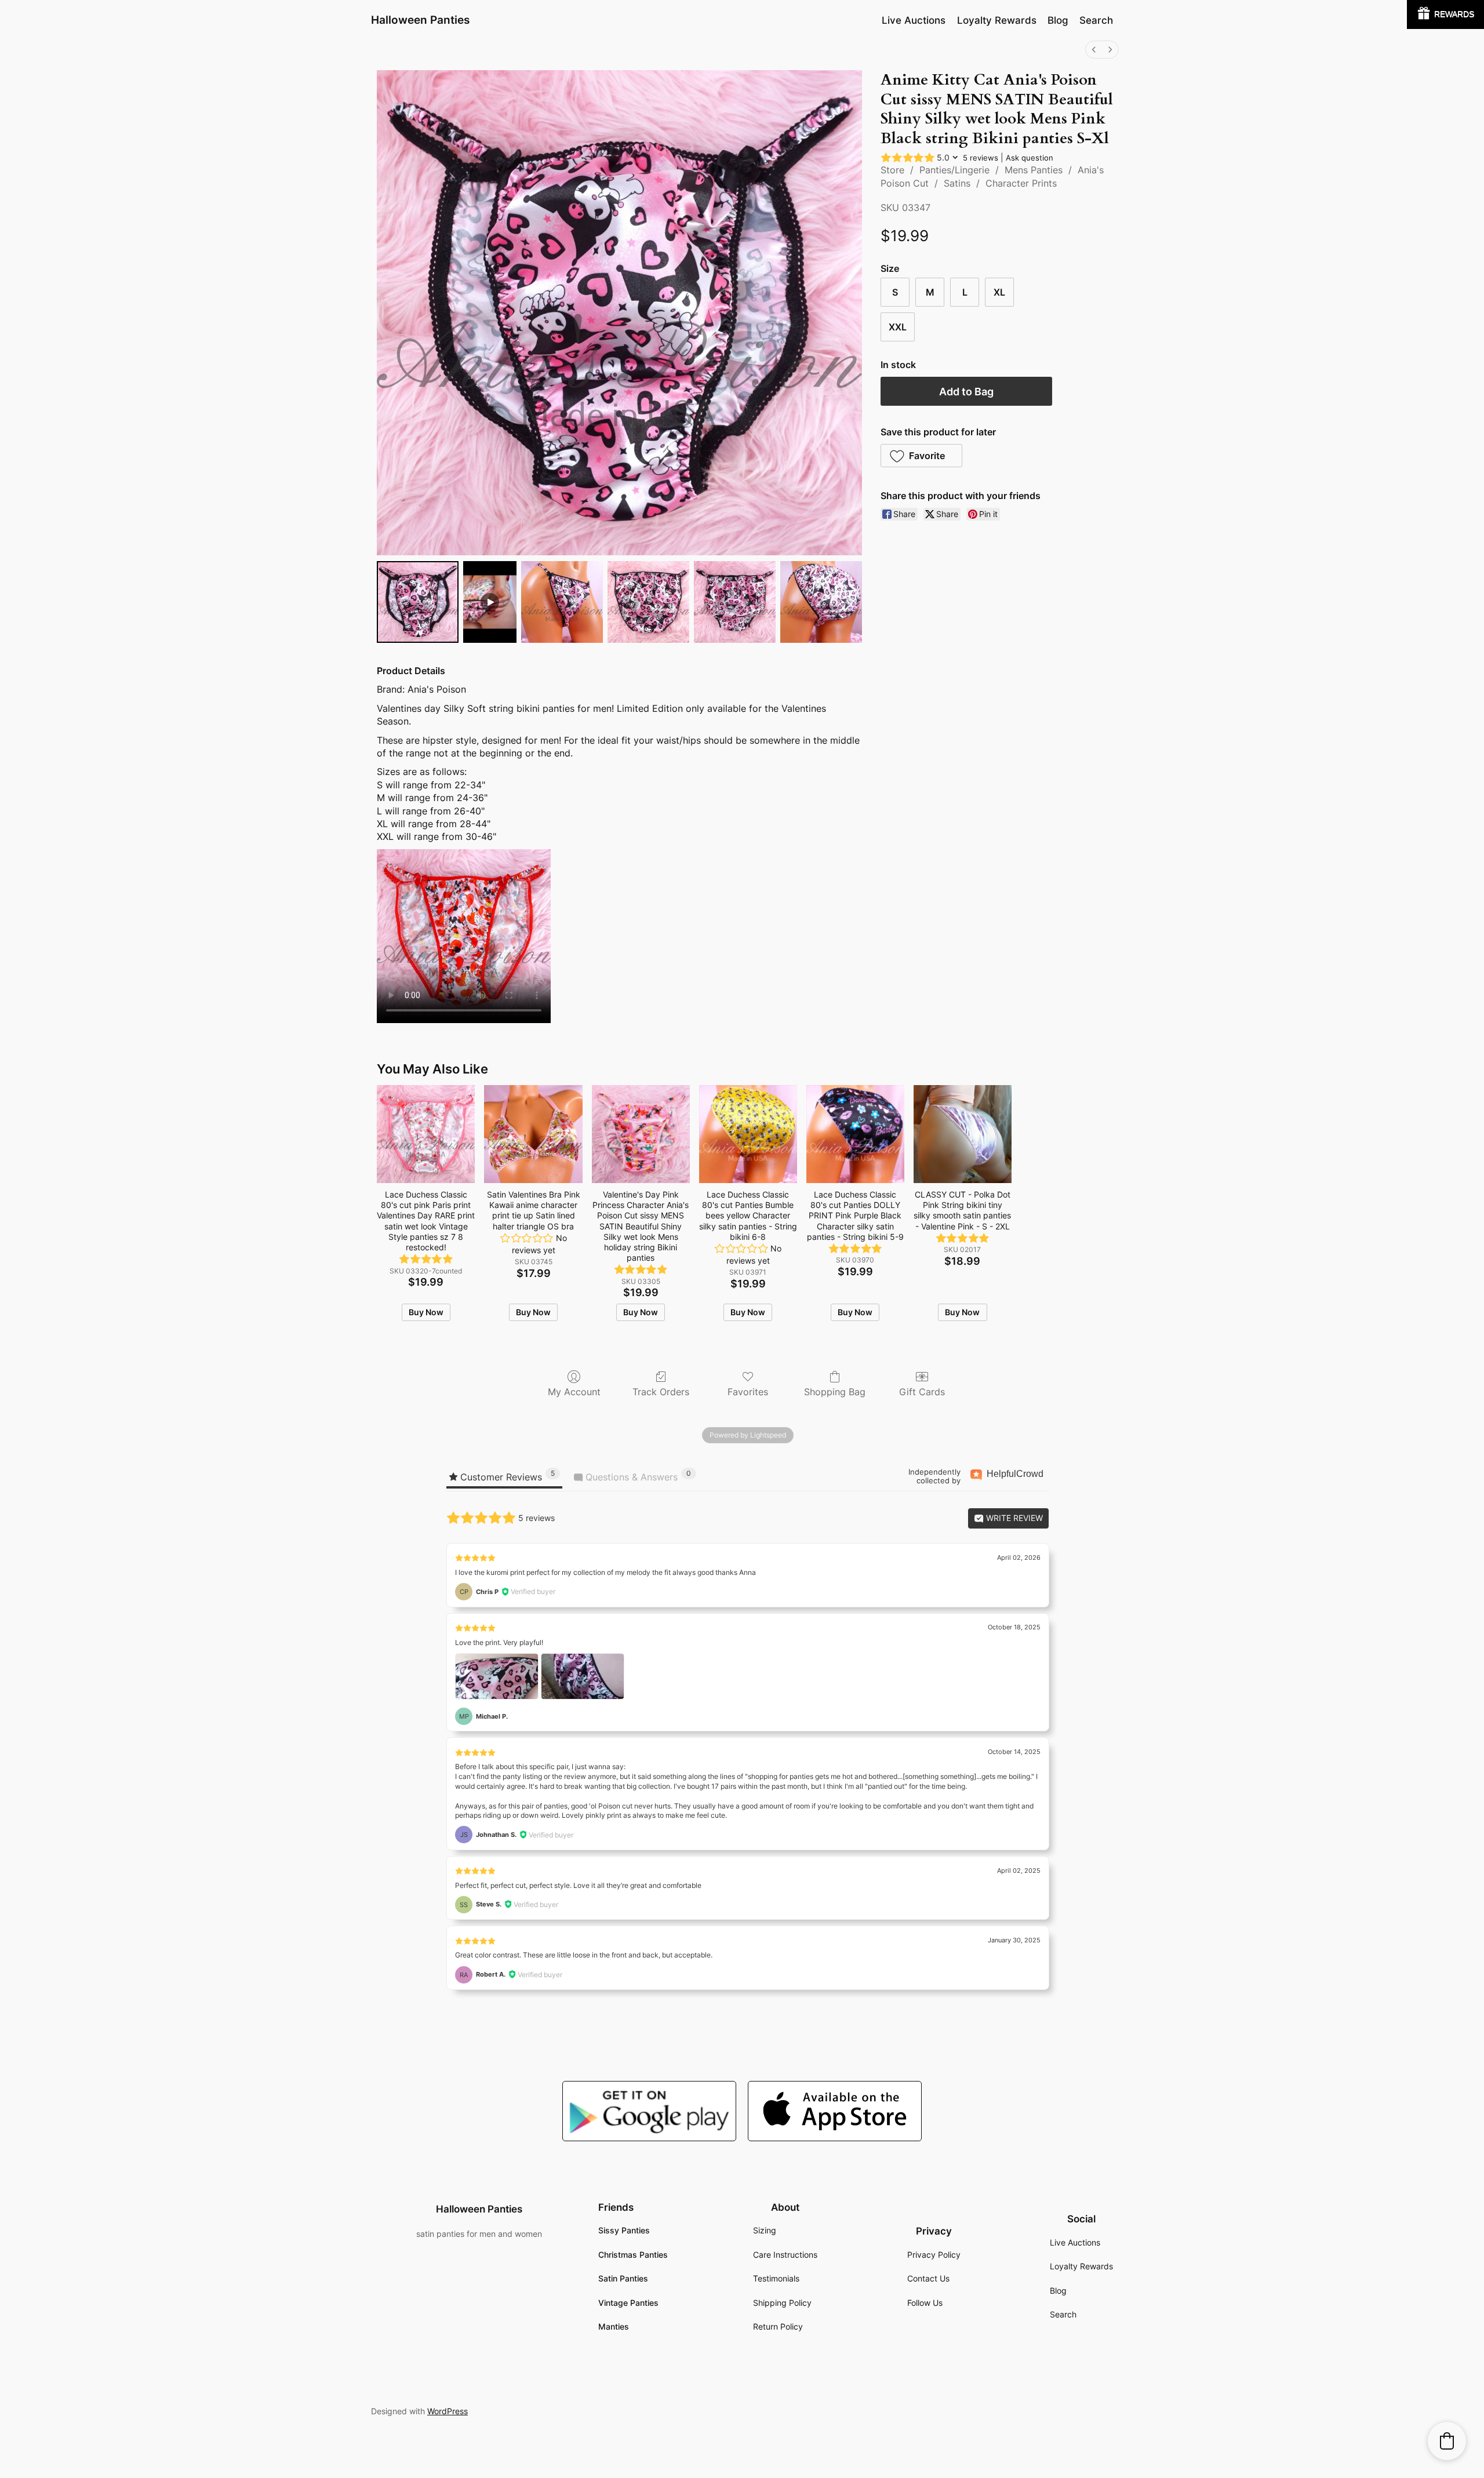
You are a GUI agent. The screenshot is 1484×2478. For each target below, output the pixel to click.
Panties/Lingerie (954, 170)
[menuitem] (1094, 50)
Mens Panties (1034, 170)
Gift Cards (922, 1392)
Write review (1013, 1518)
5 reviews (981, 158)
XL (999, 292)
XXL (898, 327)
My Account (574, 1392)
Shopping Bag (835, 1392)
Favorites (748, 1392)
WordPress (448, 2411)
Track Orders (661, 1392)
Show (1445, 14)
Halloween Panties (420, 20)
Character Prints (1021, 183)
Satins (957, 183)
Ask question (1030, 158)
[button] (921, 456)
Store (892, 170)
